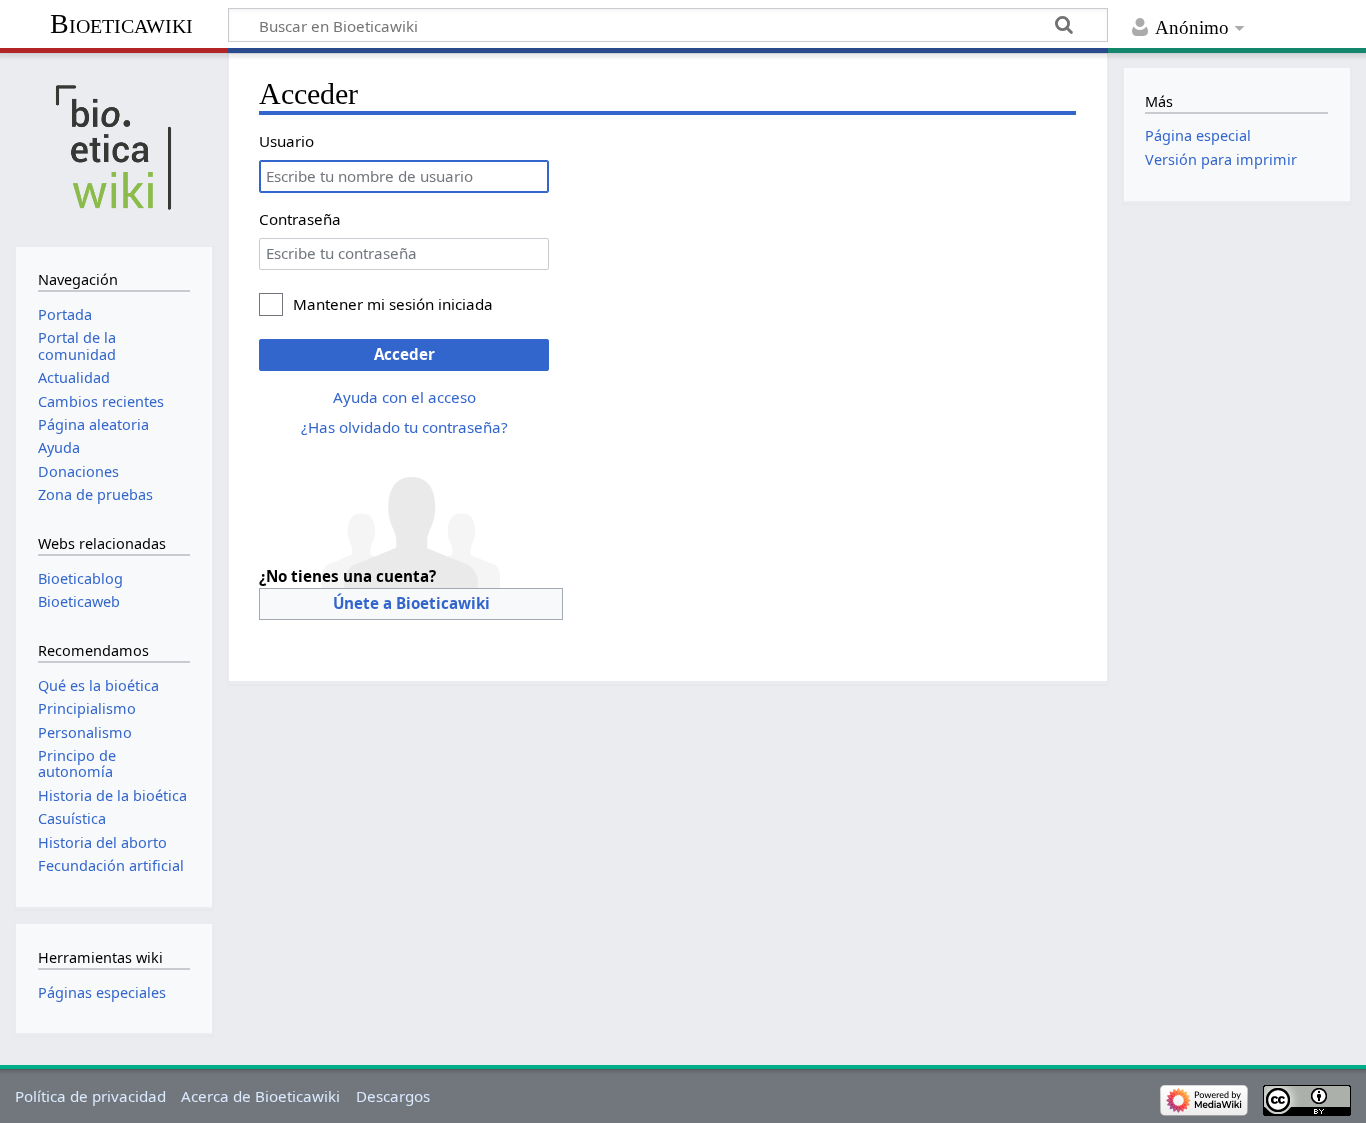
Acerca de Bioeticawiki (260, 1096)
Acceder (404, 354)
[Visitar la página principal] (113, 147)
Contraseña (300, 219)
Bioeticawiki (121, 23)
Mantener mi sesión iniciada (393, 304)
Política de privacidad (90, 1096)
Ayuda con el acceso (404, 397)
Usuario (286, 141)
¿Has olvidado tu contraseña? (404, 427)
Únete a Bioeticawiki (411, 603)
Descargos (393, 1096)
